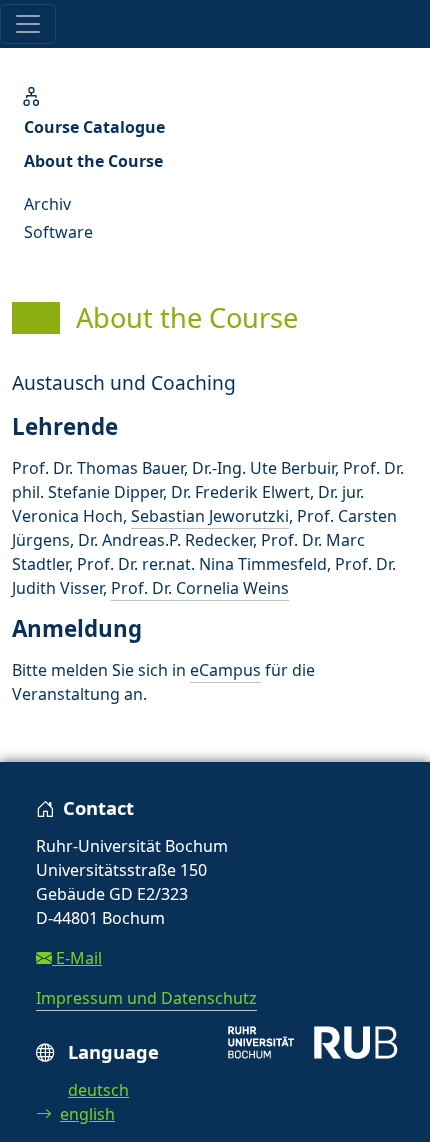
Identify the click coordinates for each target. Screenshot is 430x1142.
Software (58, 232)
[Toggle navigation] (28, 24)
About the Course (93, 161)
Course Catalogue (94, 127)
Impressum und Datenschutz (146, 998)
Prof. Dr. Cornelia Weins (200, 588)
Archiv (47, 204)
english (87, 1114)
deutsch (98, 1090)
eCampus (225, 670)
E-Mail (77, 958)
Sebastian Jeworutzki (210, 516)
